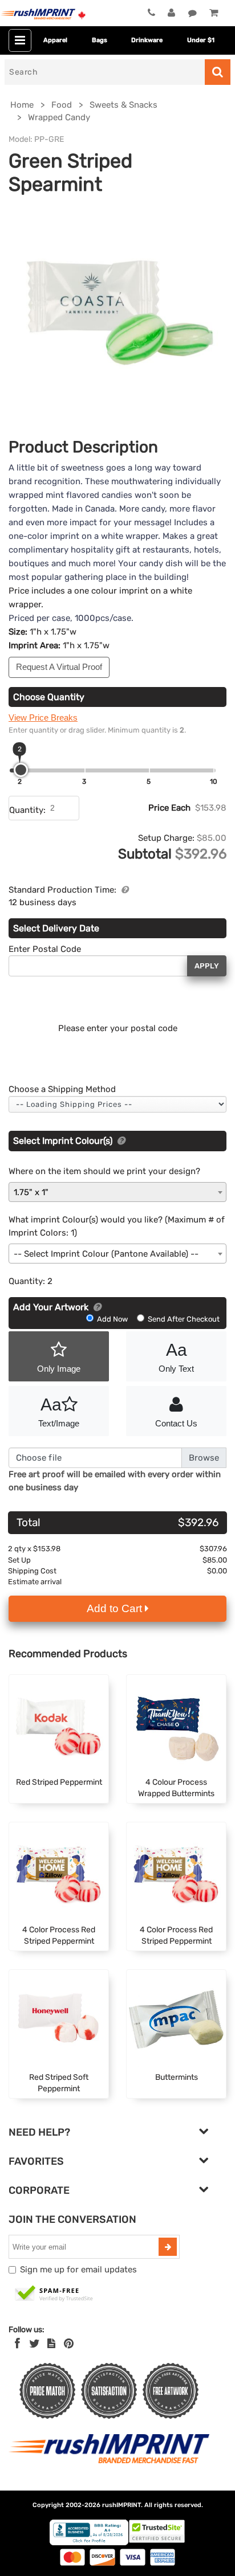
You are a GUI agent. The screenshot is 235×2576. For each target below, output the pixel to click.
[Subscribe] (168, 2247)
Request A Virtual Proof (59, 667)
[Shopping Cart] (214, 13)
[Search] (218, 72)
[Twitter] (35, 2344)
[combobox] (117, 1192)
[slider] (21, 770)
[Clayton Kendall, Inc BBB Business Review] (89, 2543)
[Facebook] (17, 2344)
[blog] (51, 2344)
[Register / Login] (171, 13)
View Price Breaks (43, 717)
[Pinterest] (69, 2344)
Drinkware (147, 40)
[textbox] (117, 1254)
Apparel (55, 40)
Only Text (176, 1357)
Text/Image (59, 1412)
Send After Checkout (183, 1319)
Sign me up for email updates (78, 2270)
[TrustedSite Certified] (54, 2294)
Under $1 (201, 40)
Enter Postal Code (45, 949)
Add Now (112, 1319)
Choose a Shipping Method (62, 1089)
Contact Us (176, 1423)
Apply (207, 966)
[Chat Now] (193, 13)
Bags (100, 40)
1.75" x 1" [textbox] (31, 1192)
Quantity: (27, 810)
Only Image (59, 1369)
